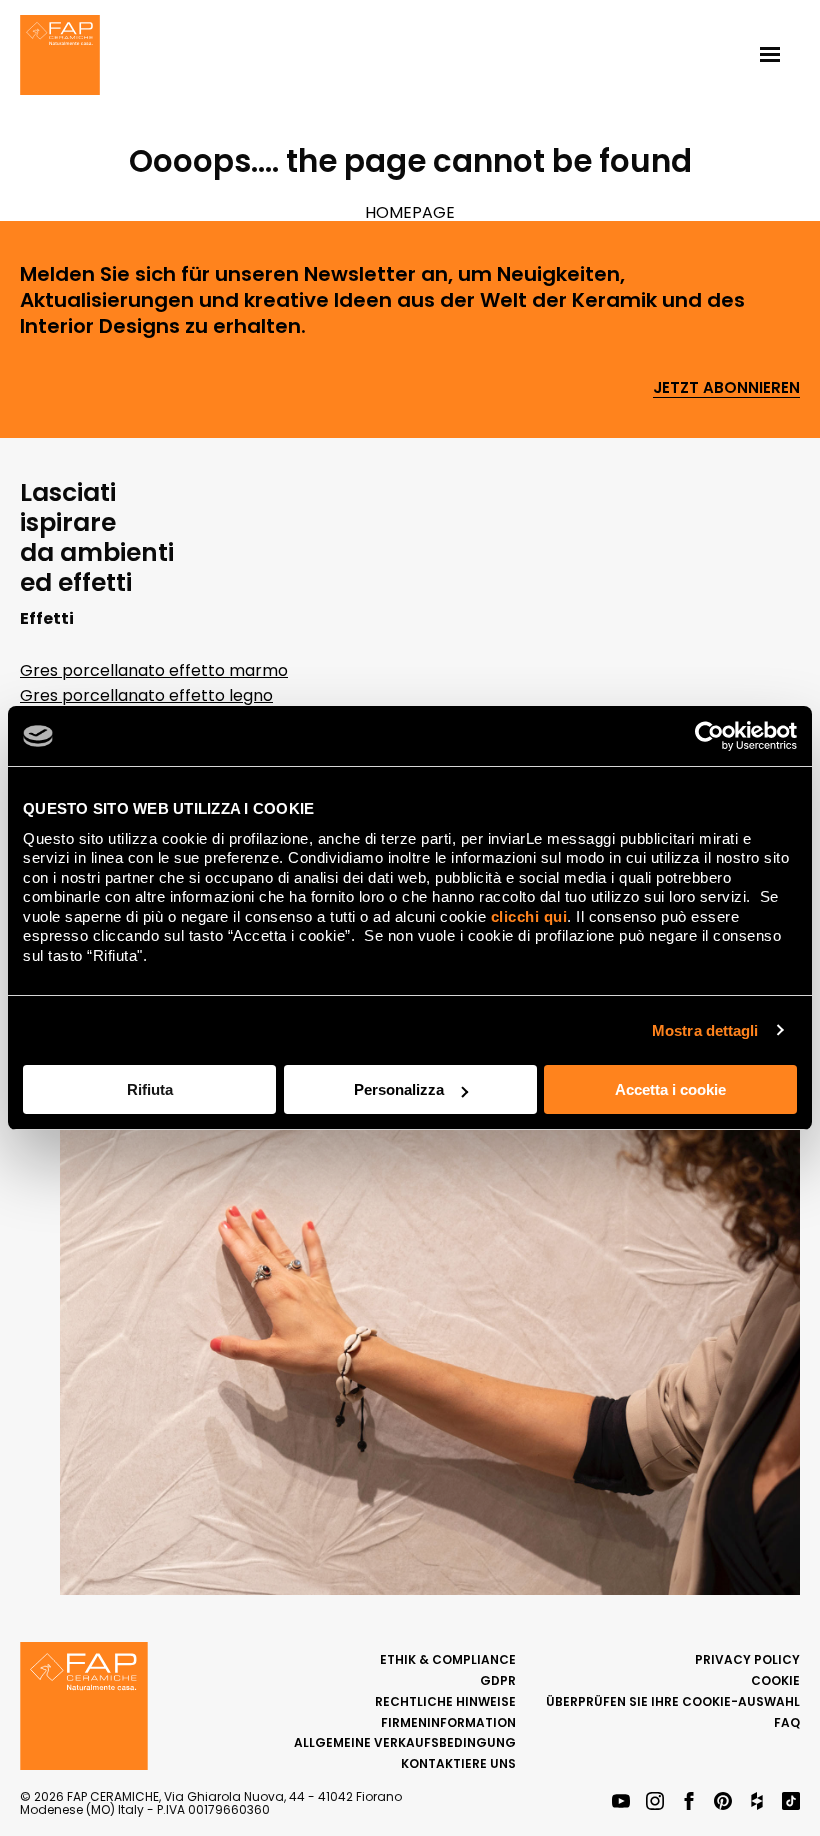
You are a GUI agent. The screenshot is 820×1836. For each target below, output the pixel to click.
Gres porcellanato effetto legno (146, 695)
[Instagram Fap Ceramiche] (655, 1802)
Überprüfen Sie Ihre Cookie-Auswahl (673, 1701)
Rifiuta (150, 1089)
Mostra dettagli (705, 1030)
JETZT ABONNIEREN (726, 388)
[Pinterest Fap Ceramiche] (723, 1802)
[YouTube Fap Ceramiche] (621, 1802)
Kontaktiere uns (458, 1763)
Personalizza (399, 1089)
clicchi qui (529, 916)
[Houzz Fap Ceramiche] (757, 1802)
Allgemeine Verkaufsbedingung (405, 1742)
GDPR (498, 1680)
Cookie (775, 1680)
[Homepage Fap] (60, 57)
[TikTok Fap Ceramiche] (791, 1802)
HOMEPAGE (410, 212)
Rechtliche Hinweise (445, 1701)
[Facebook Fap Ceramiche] (689, 1802)
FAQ (787, 1722)
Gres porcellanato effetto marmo (154, 670)
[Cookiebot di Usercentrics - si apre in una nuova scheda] (709, 736)
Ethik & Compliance (448, 1659)
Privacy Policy (747, 1659)
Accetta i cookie (670, 1089)
